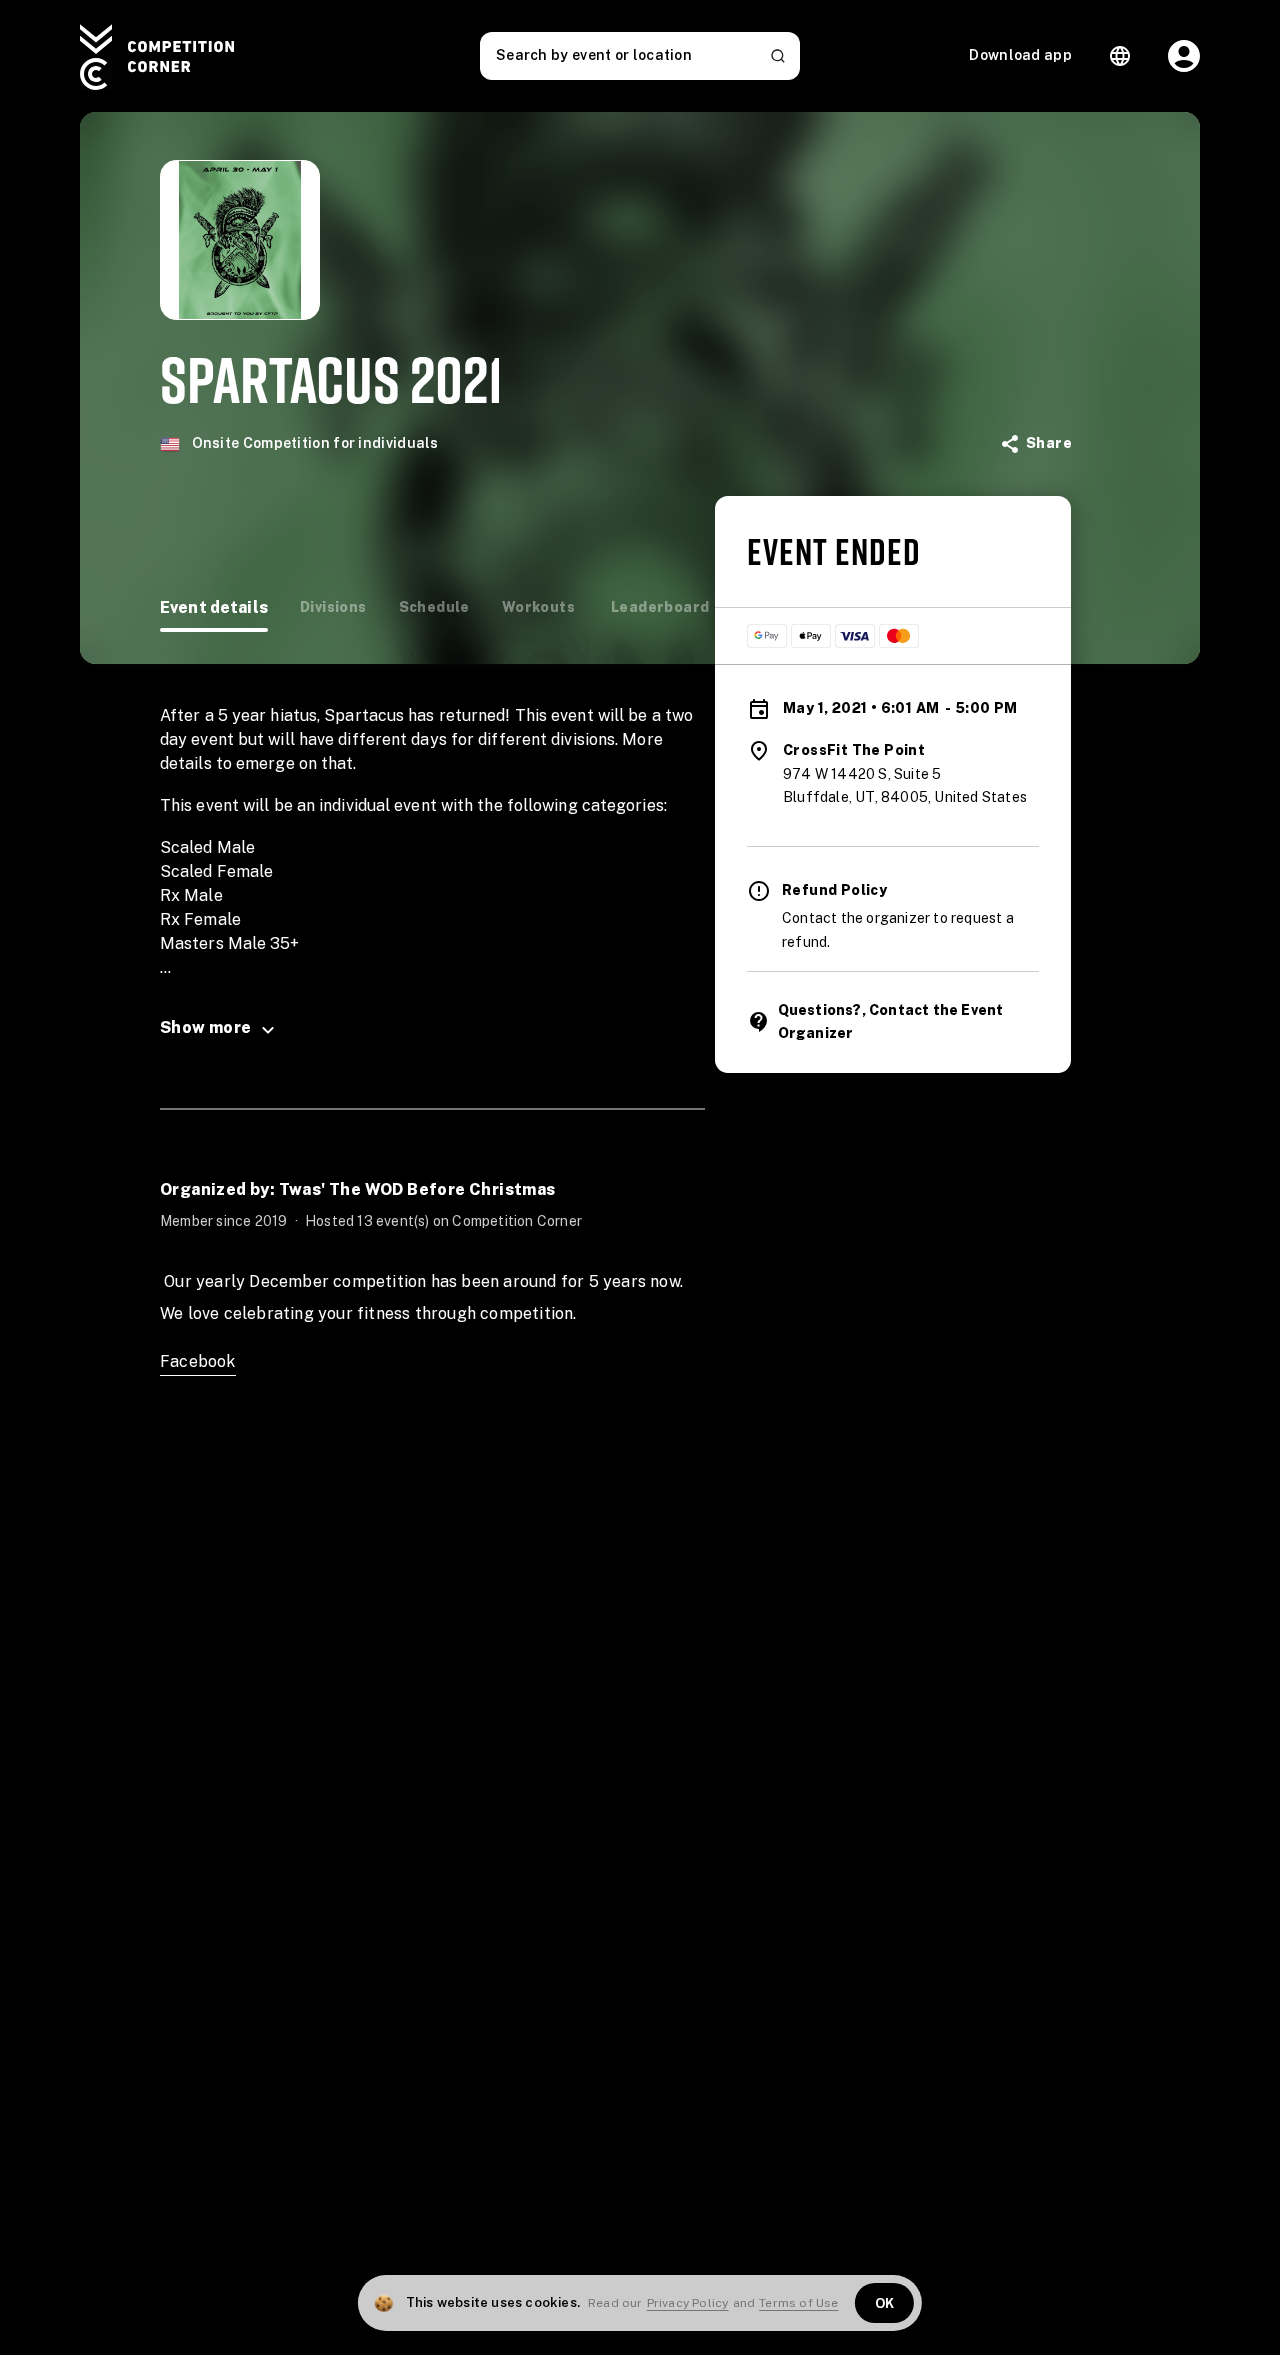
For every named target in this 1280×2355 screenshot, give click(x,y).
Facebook (198, 1361)
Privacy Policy (688, 2303)
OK (885, 2303)
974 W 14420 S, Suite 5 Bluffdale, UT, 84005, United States (905, 786)
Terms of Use (798, 2303)
